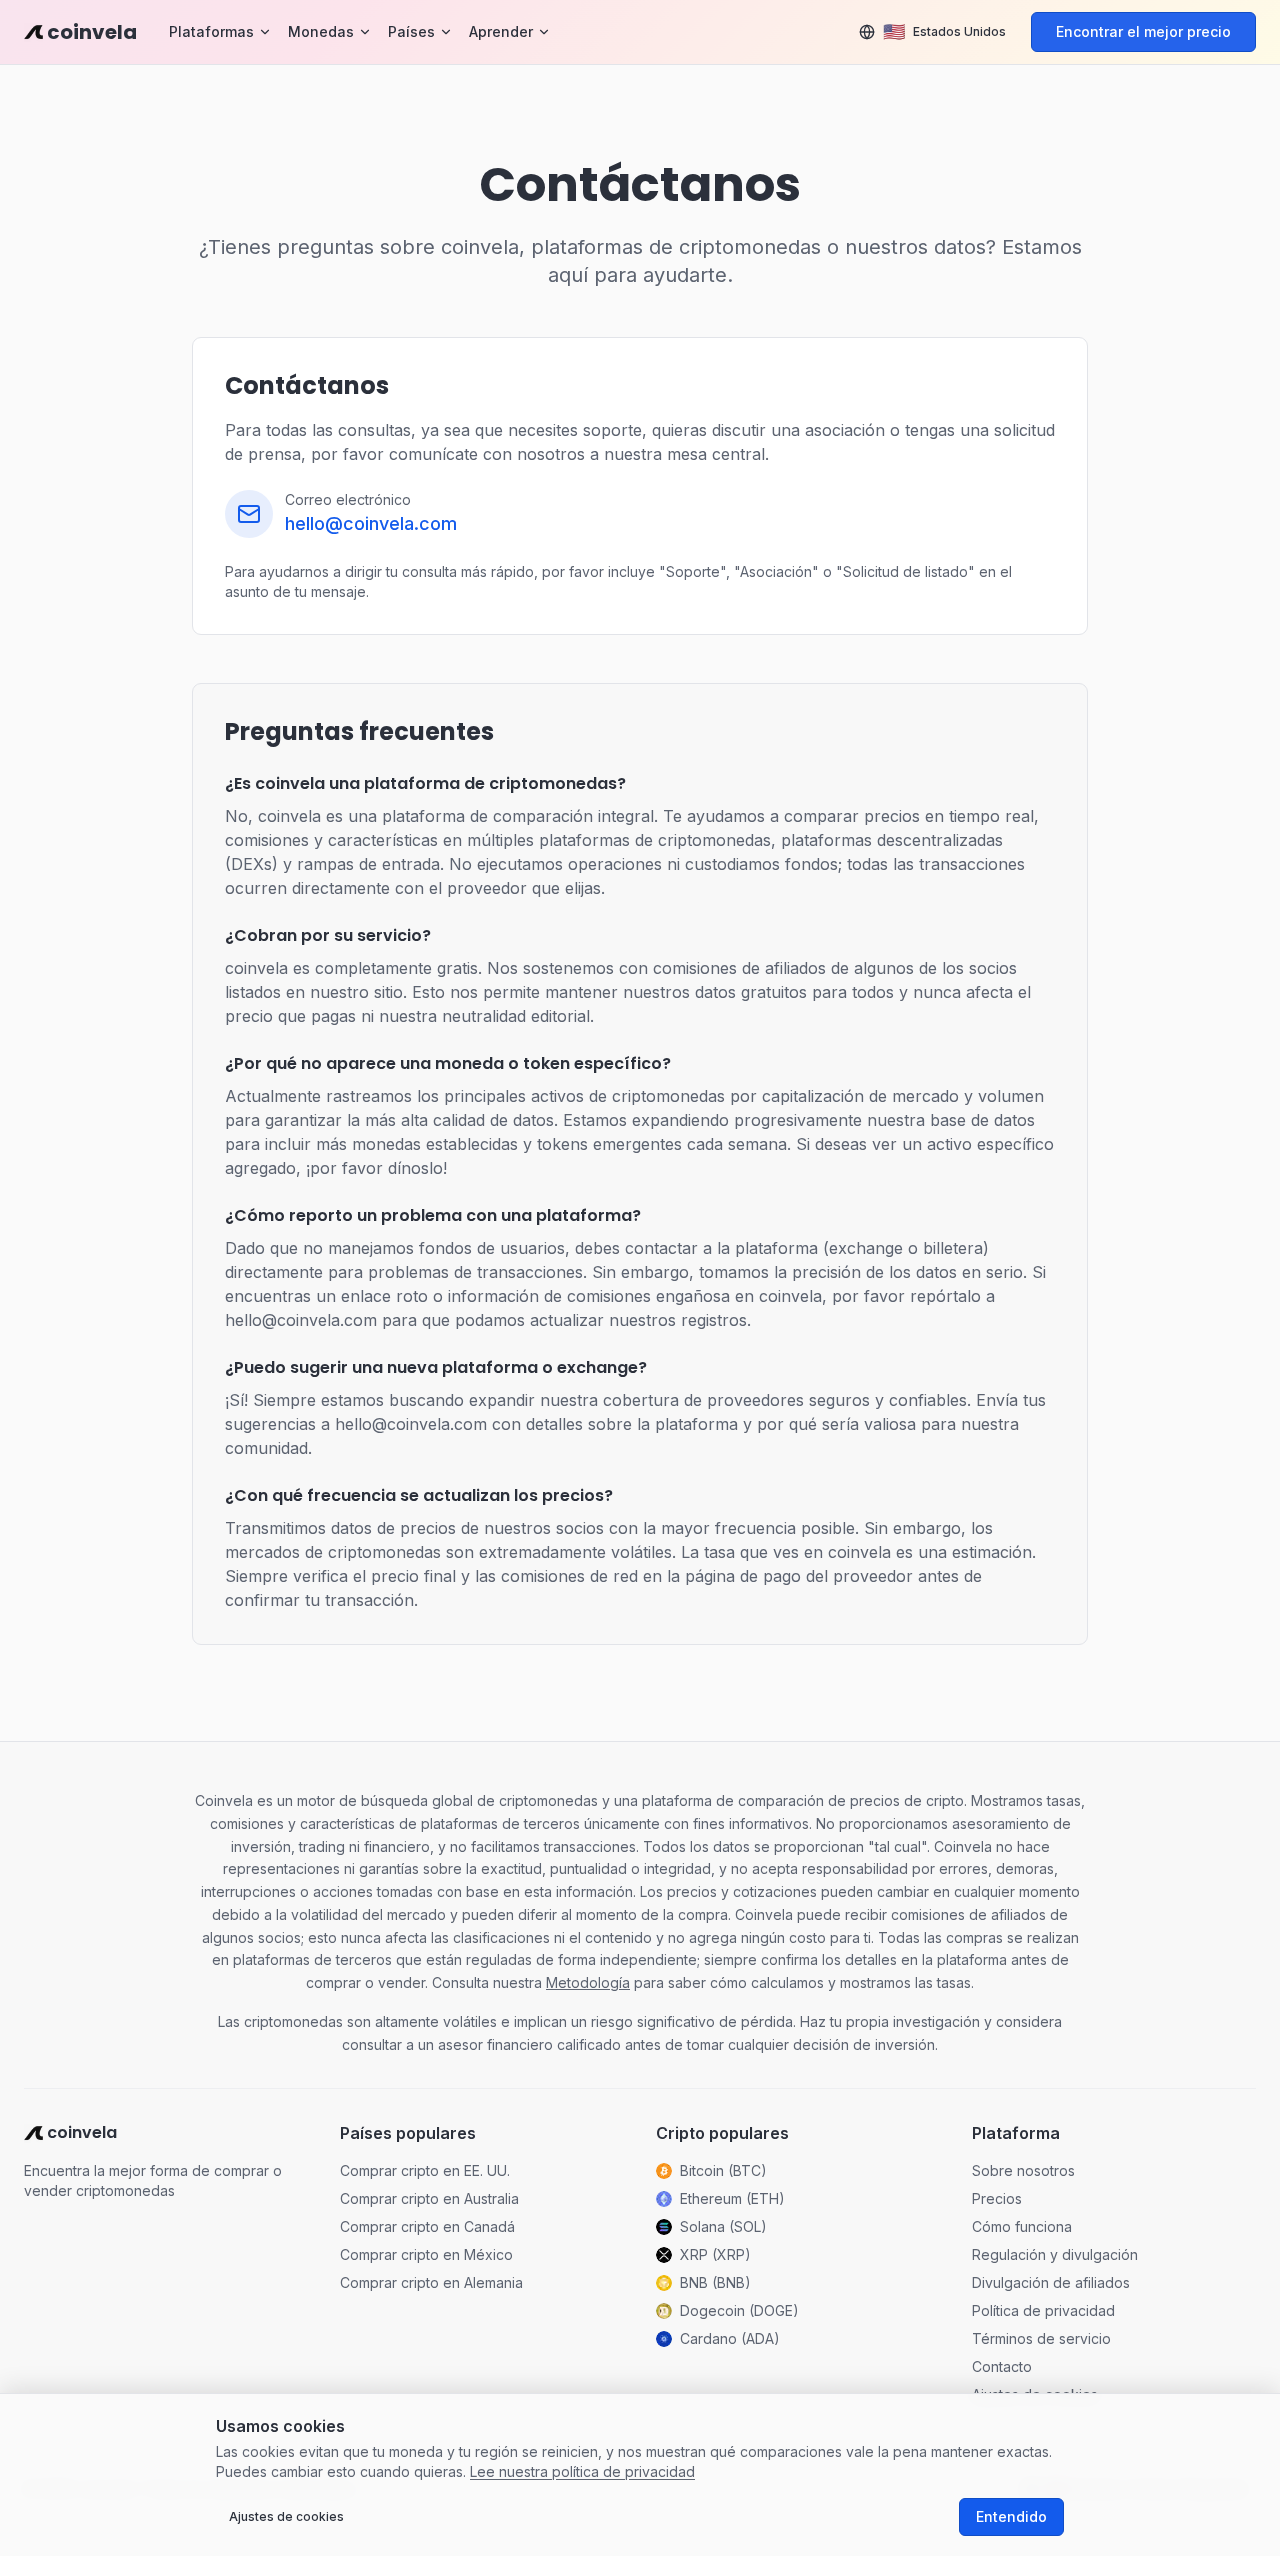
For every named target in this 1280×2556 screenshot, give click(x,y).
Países (411, 31)
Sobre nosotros (1023, 2170)
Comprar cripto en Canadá (427, 2226)
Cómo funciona (1022, 2226)
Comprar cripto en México (426, 2254)
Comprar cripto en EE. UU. (425, 2170)
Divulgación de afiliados (1051, 2282)
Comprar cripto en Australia (429, 2198)
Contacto (1002, 2366)
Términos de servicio (1041, 2338)
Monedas (321, 31)
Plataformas (211, 31)
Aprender (501, 31)
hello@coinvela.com (371, 523)
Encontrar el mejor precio (1143, 31)
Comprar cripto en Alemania (431, 2282)
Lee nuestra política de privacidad (582, 2471)
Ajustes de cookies (286, 2516)
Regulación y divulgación (1055, 2254)
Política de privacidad (1043, 2310)
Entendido (1011, 2516)
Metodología (588, 1982)
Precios (997, 2198)
